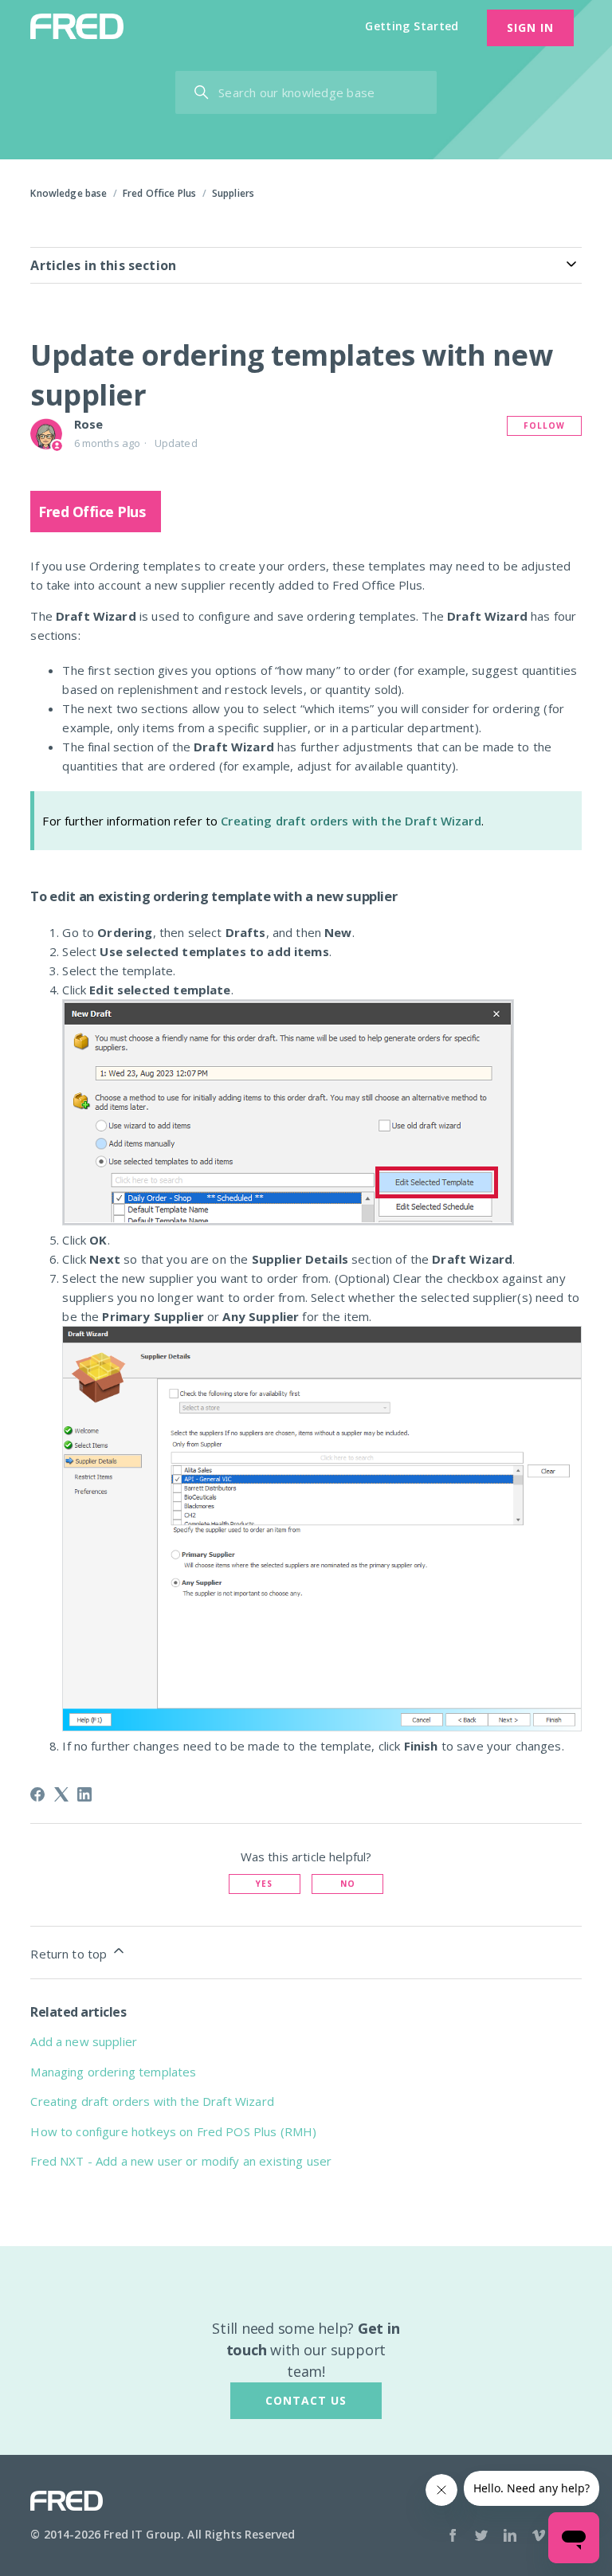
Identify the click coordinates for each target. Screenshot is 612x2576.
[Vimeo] (539, 2537)
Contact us (306, 2400)
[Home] (76, 26)
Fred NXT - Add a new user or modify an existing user (181, 2161)
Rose (89, 424)
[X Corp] (61, 1794)
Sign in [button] (530, 27)
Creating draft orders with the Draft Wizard (351, 821)
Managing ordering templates (113, 2072)
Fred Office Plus (159, 193)
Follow (544, 425)
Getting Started (412, 26)
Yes (264, 1884)
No (348, 1884)
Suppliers (233, 193)
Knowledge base (69, 193)
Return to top (70, 1954)
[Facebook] (37, 1794)
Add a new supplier (84, 2041)
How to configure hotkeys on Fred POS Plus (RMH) (173, 2131)
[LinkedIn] (84, 1794)
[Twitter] (481, 2537)
